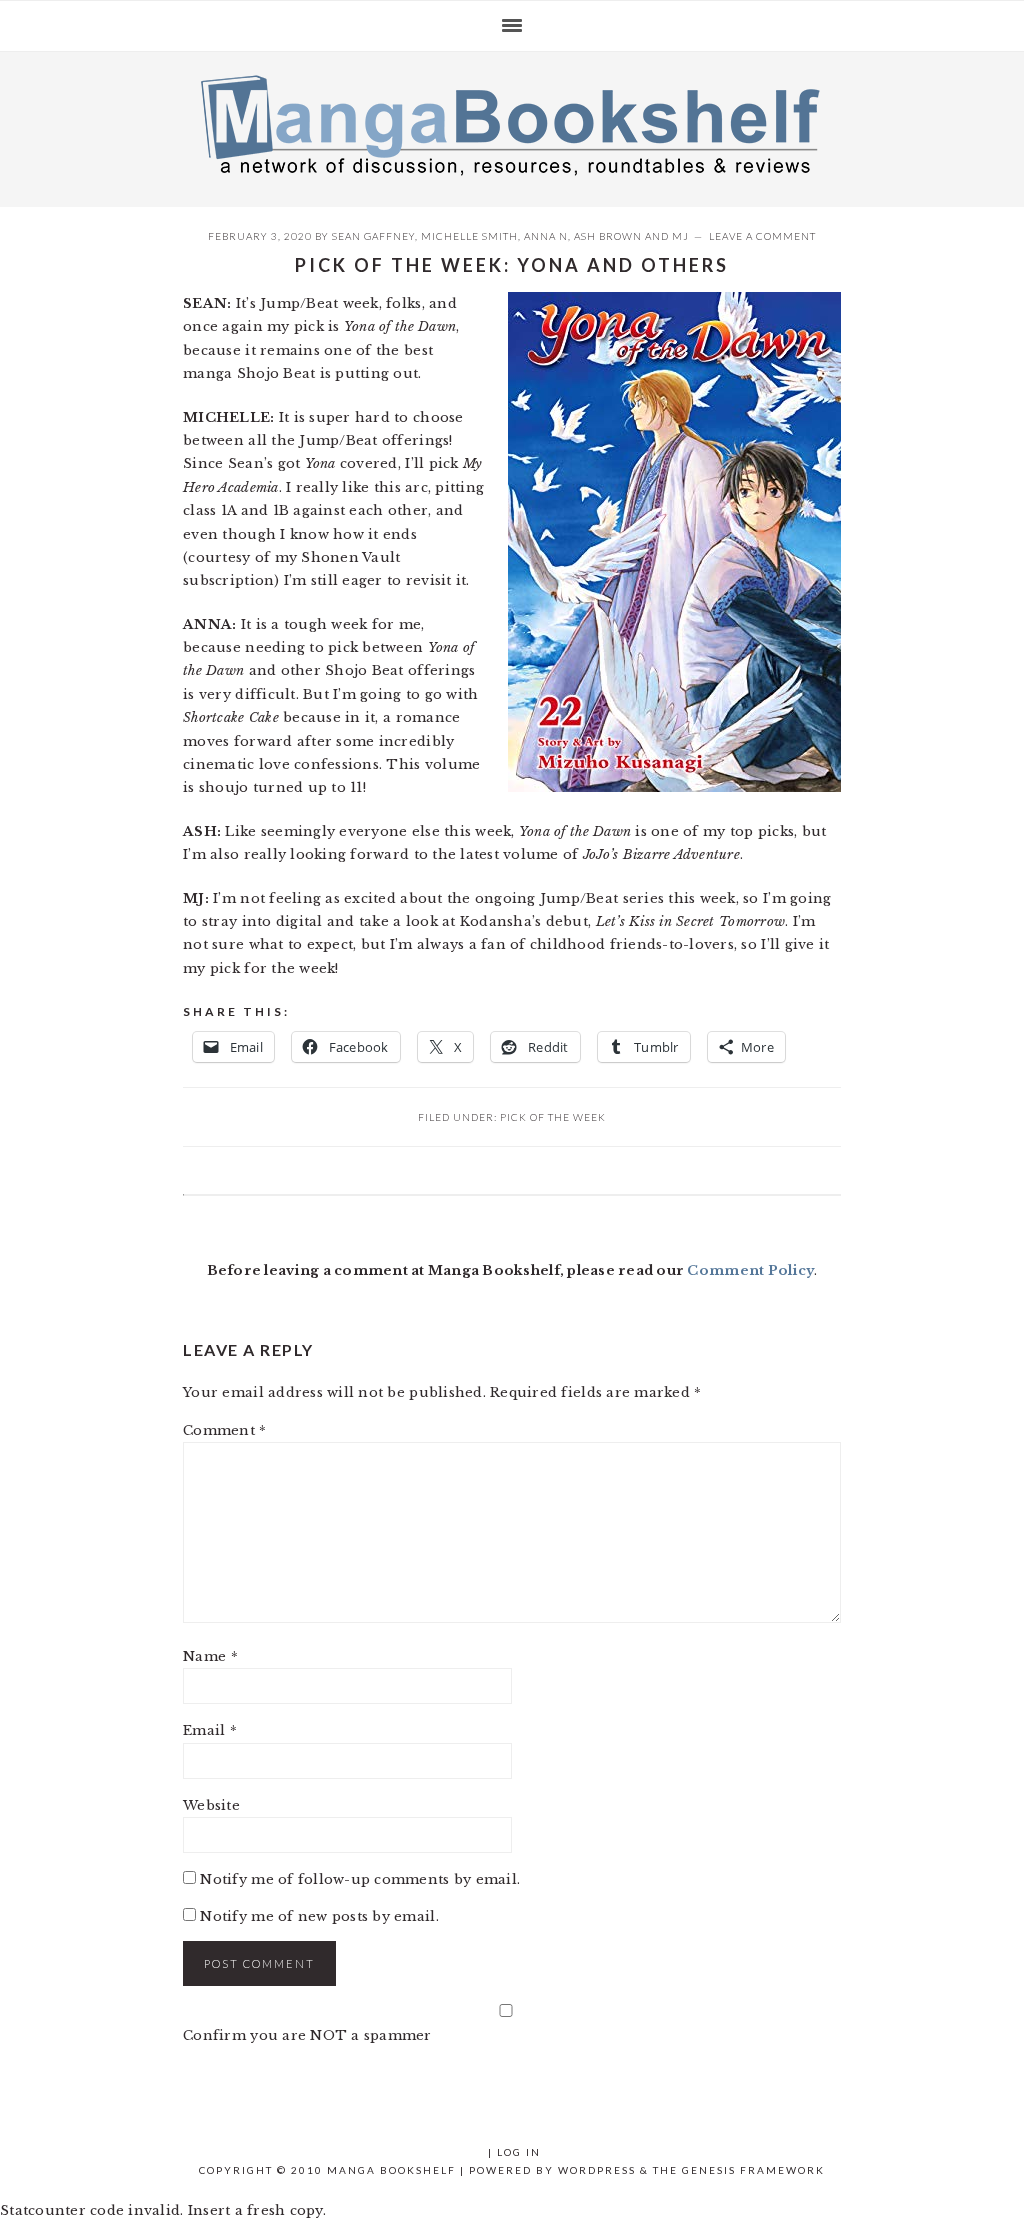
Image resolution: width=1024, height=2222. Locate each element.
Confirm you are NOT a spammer (307, 2035)
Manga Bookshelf (512, 124)
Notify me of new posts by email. (319, 1916)
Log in (519, 2152)
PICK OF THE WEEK (553, 1117)
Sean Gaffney (373, 236)
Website (211, 1805)
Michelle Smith (469, 236)
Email (210, 1730)
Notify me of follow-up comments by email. (360, 1879)
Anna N (546, 236)
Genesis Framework (753, 2170)
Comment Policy (750, 1270)
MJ (680, 236)
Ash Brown (608, 236)
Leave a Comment (762, 236)
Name (210, 1656)
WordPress (597, 2170)
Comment (224, 1430)
